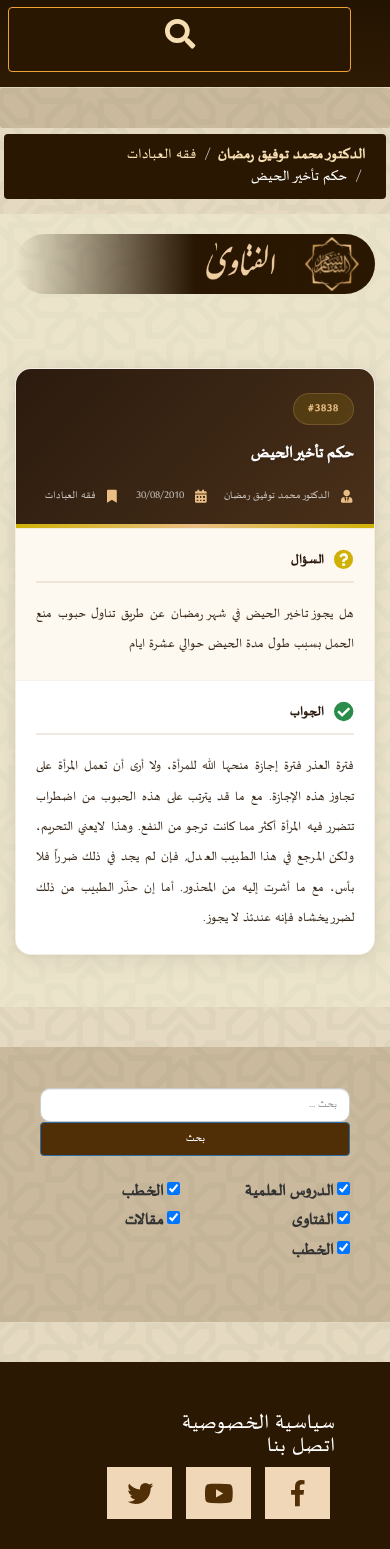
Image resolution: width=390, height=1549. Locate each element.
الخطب (143, 1191)
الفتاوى (313, 1220)
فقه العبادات (161, 154)
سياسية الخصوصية (258, 1423)
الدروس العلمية (289, 1191)
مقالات (144, 1220)
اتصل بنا (301, 1446)
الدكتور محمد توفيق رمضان (292, 154)
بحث (195, 1138)
